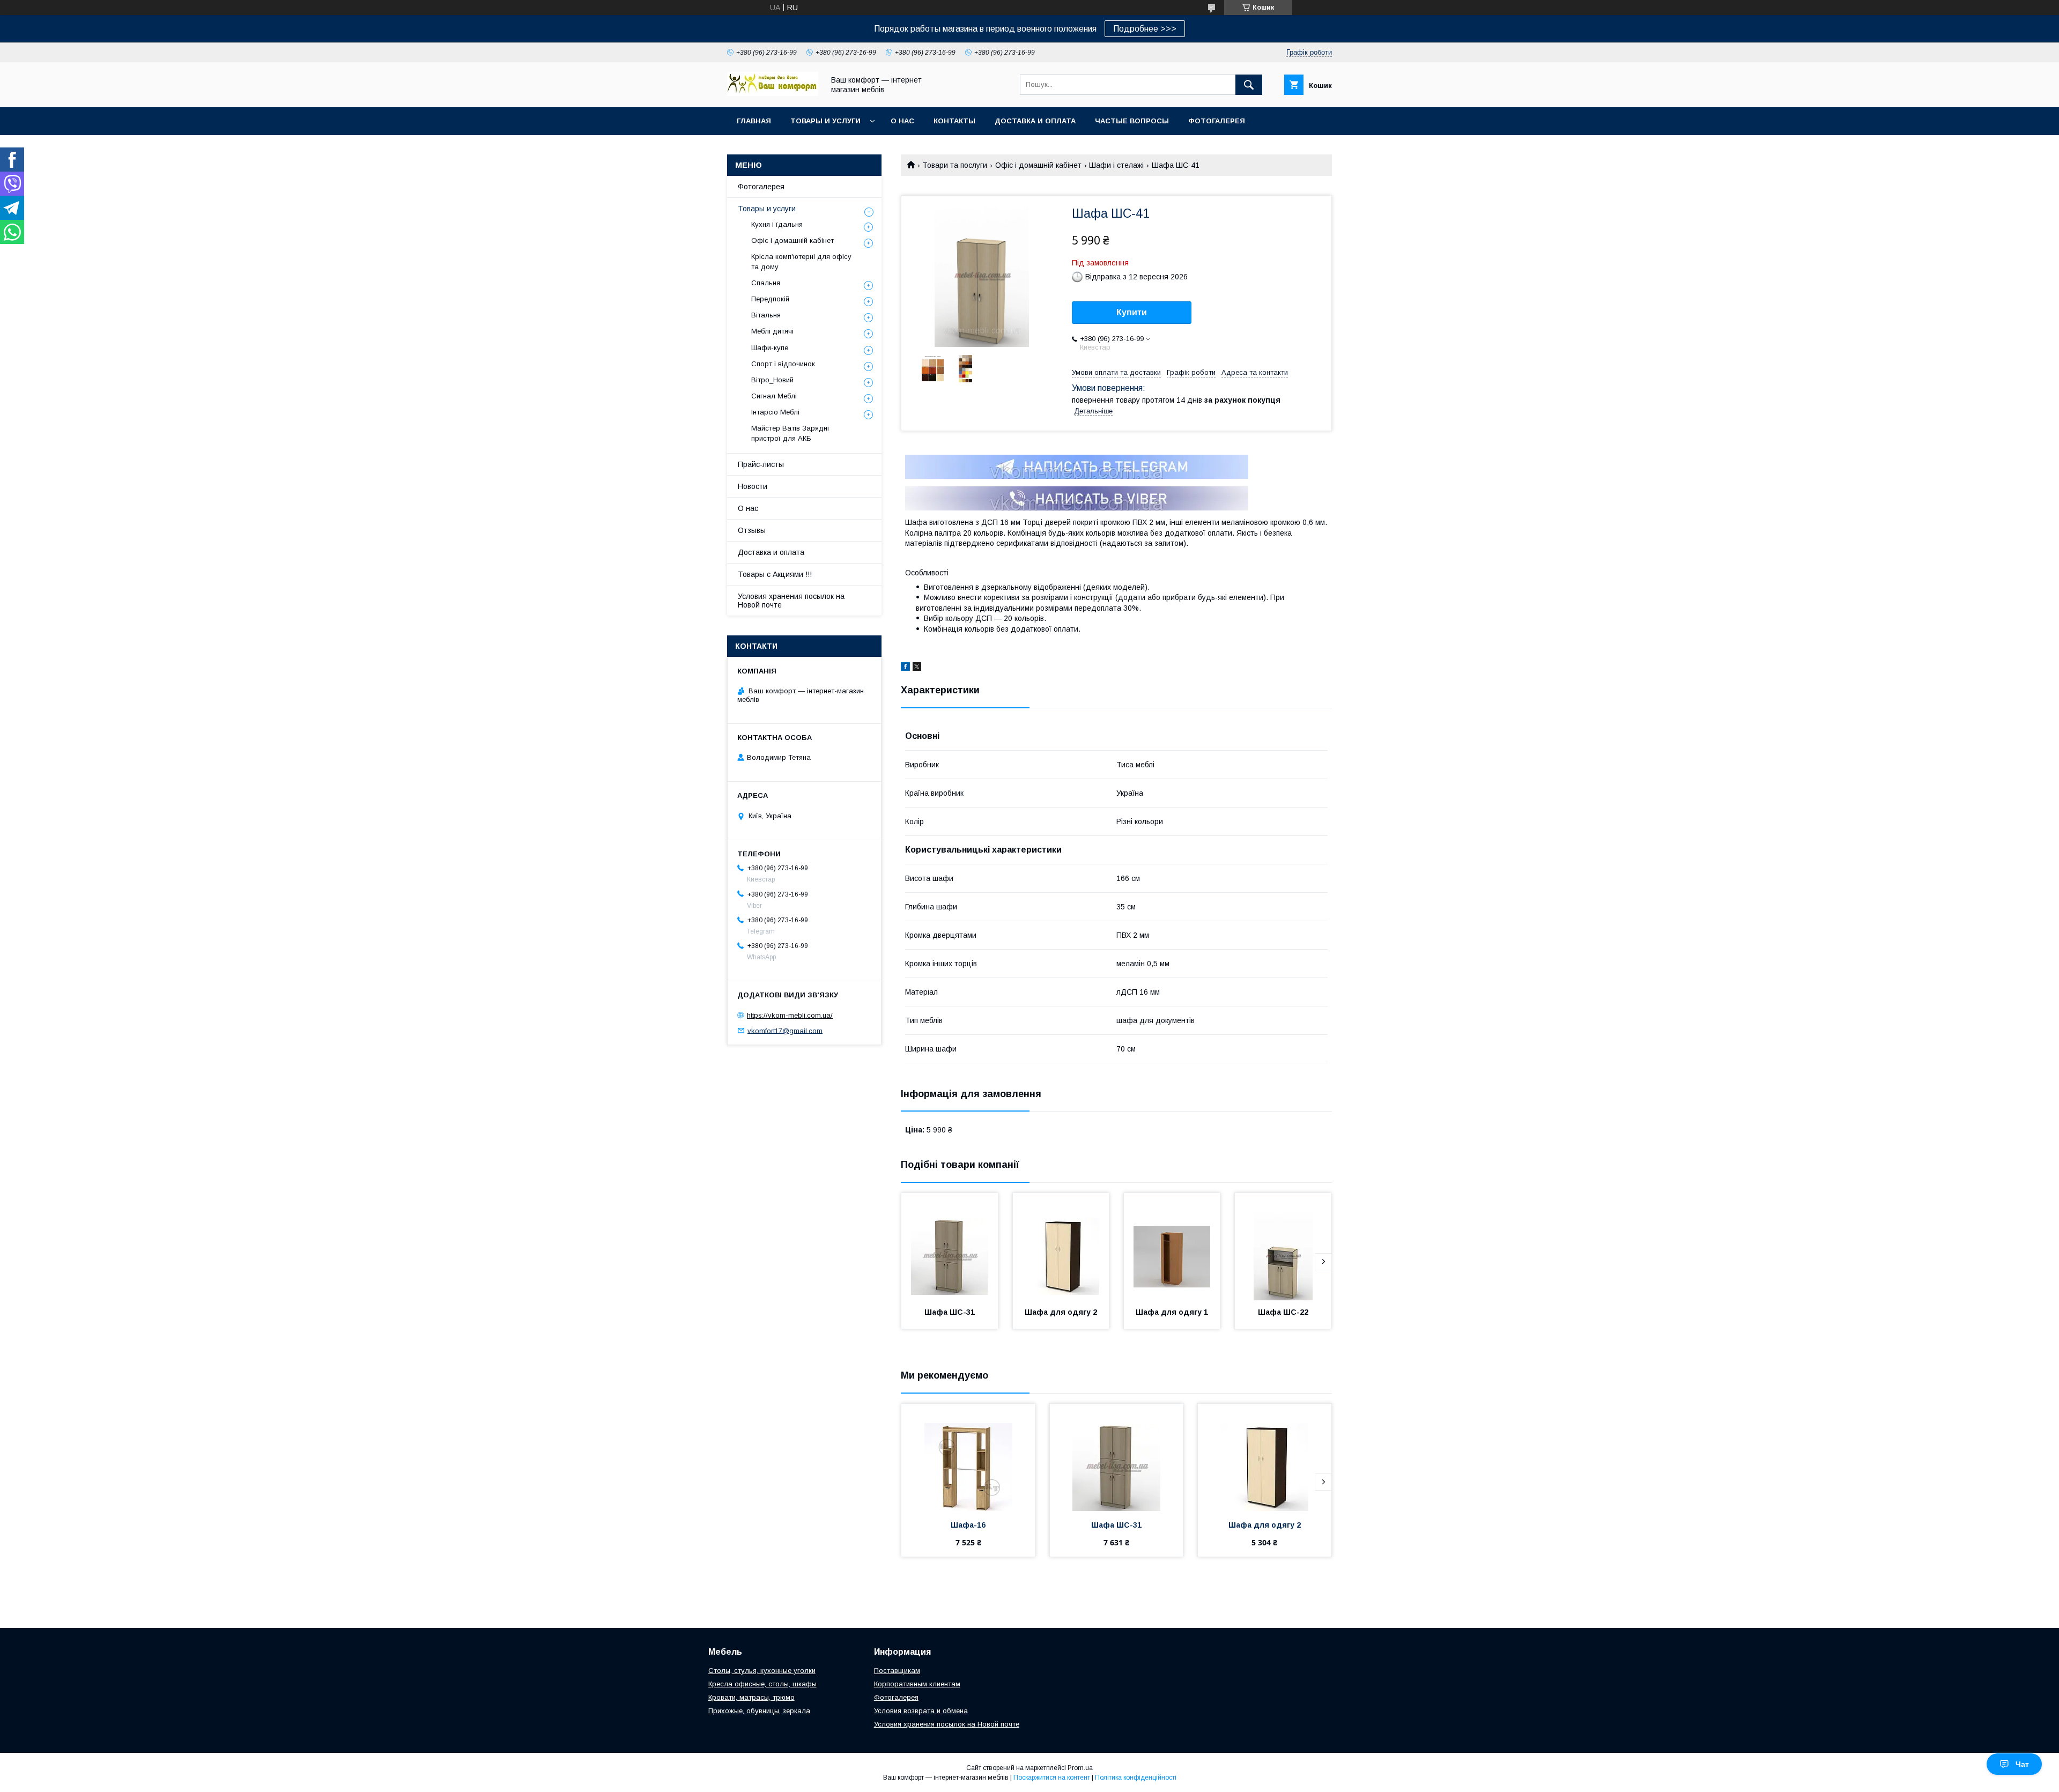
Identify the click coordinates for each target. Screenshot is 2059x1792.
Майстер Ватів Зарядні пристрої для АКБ (790, 433)
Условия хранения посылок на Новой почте (791, 601)
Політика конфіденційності (1136, 1778)
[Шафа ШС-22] (1283, 1247)
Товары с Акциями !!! (775, 574)
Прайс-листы (761, 464)
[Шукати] (1249, 85)
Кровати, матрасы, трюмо (751, 1697)
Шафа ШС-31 (950, 1312)
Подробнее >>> (1145, 29)
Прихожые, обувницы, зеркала (759, 1711)
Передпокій (770, 299)
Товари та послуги (955, 165)
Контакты (954, 121)
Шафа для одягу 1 (1172, 1312)
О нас (902, 121)
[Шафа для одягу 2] (1061, 1247)
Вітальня (766, 315)
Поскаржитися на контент (1052, 1778)
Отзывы (752, 530)
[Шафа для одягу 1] (1172, 1247)
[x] (917, 668)
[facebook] (905, 668)
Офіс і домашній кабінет (1038, 165)
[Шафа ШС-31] (950, 1247)
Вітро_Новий (772, 380)
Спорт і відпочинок (783, 364)
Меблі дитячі (772, 331)
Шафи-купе (770, 348)
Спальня (766, 283)
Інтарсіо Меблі (775, 412)
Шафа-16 (968, 1525)
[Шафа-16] (968, 1457)
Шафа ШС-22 (1283, 1312)
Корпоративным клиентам (917, 1684)
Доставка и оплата (1035, 121)
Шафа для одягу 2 (1061, 1312)
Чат (2022, 1764)
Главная (754, 121)
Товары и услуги (825, 121)
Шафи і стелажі (1116, 165)
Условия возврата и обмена (921, 1711)
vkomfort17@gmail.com (785, 1030)
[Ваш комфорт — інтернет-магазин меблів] (773, 93)
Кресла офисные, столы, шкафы (762, 1684)
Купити (1132, 312)
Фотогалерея (1217, 121)
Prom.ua (1080, 1768)
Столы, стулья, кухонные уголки (762, 1671)
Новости (753, 486)
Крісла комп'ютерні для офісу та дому (801, 261)
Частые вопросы (1132, 121)
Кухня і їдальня (777, 224)
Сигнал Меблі (774, 396)
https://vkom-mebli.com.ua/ (790, 1015)
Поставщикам (897, 1671)
